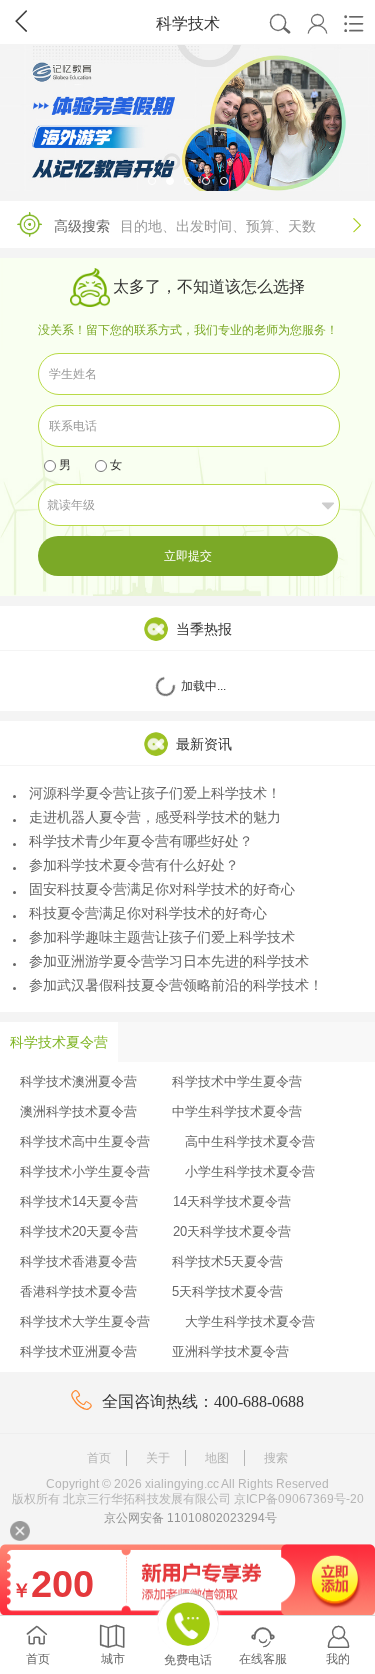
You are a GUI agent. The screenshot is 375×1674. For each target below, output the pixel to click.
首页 (99, 1458)
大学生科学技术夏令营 (250, 1321)
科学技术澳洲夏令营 (78, 1081)
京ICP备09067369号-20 (299, 1499)
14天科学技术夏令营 (232, 1201)
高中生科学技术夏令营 (250, 1141)
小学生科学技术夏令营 (250, 1171)
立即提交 (188, 556)
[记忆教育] (187, 118)
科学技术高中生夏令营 (85, 1141)
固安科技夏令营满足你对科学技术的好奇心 (162, 889)
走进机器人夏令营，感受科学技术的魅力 (155, 817)
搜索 (276, 1458)
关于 (158, 1458)
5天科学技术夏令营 (227, 1291)
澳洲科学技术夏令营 (78, 1111)
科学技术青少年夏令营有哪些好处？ (141, 841)
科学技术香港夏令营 (78, 1261)
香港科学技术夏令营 (78, 1291)
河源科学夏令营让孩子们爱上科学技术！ (155, 793)
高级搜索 (207, 225)
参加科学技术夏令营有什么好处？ (134, 865)
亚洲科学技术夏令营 (230, 1351)
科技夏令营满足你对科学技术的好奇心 (148, 913)
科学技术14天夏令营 (79, 1201)
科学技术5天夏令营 (227, 1261)
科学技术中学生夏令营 (237, 1081)
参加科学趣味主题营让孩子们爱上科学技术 (162, 937)
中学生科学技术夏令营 (237, 1111)
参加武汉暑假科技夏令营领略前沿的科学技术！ (176, 985)
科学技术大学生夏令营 (85, 1321)
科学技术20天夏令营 (79, 1231)
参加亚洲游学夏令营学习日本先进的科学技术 (169, 961)
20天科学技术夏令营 (232, 1231)
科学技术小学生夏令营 (85, 1171)
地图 (217, 1458)
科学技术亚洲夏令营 (78, 1351)
